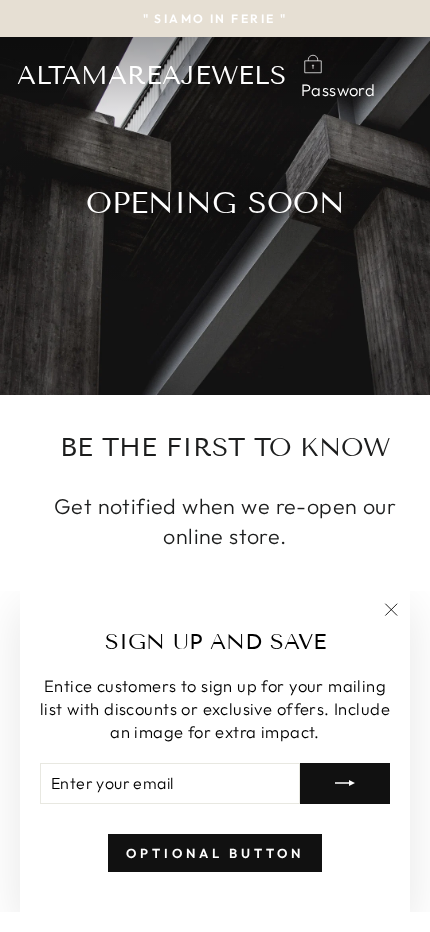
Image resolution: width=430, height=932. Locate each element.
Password (338, 89)
